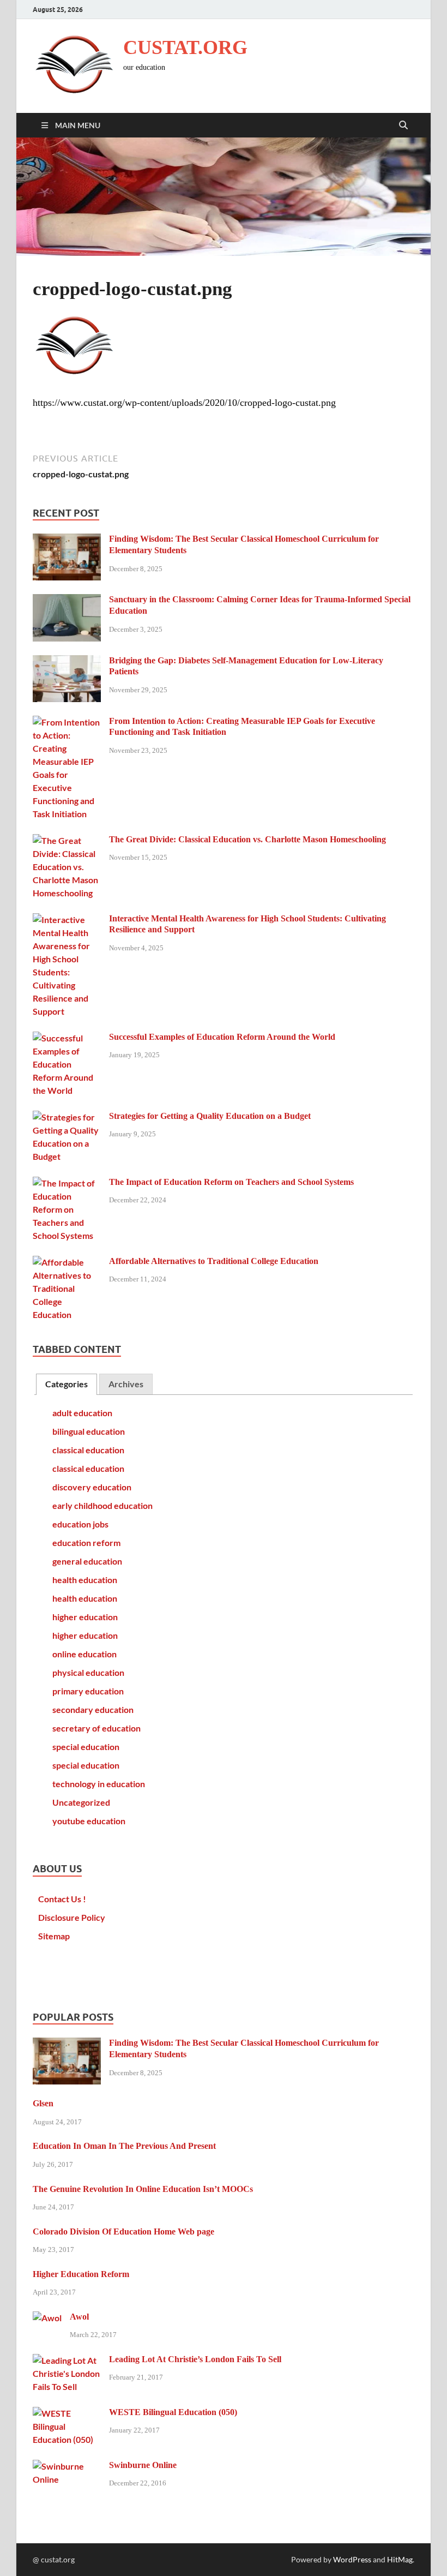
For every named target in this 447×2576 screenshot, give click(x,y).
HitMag (400, 2559)
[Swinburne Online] (67, 2466)
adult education (82, 1413)
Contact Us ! (62, 1899)
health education (85, 1580)
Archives (126, 1384)
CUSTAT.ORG (185, 47)
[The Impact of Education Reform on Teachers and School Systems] (67, 1183)
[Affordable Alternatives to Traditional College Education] (67, 1262)
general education (87, 1561)
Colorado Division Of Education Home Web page (123, 2231)
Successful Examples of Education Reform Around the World (222, 1037)
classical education (88, 1450)
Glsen (43, 2103)
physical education (88, 1672)
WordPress (352, 2559)
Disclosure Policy (72, 1917)
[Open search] (403, 125)
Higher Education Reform (81, 2274)
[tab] (67, 1384)
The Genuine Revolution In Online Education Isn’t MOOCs (143, 2189)
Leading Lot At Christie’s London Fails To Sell (195, 2359)
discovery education (92, 1487)
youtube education (89, 1821)
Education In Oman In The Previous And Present (124, 2146)
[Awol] (47, 2318)
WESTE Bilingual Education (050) (173, 2412)
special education (86, 1747)
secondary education (93, 1709)
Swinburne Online (143, 2465)
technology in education (99, 1784)
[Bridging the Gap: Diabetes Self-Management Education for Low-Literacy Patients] (67, 661)
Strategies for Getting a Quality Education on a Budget (210, 1116)
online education (84, 1654)
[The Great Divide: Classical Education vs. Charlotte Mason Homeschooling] (67, 840)
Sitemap (54, 1936)
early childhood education (102, 1505)
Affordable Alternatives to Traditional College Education (214, 1261)
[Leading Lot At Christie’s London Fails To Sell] (67, 2360)
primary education (88, 1691)
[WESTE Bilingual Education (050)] (67, 2413)
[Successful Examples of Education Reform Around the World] (67, 1038)
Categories (67, 1384)
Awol (79, 2317)
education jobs (80, 1524)
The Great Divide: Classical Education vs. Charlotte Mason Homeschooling (247, 839)
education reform (86, 1542)
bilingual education (89, 1431)
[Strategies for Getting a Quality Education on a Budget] (67, 1117)
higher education (85, 1617)
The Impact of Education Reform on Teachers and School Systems (231, 1182)
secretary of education (96, 1728)
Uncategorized (81, 1802)
